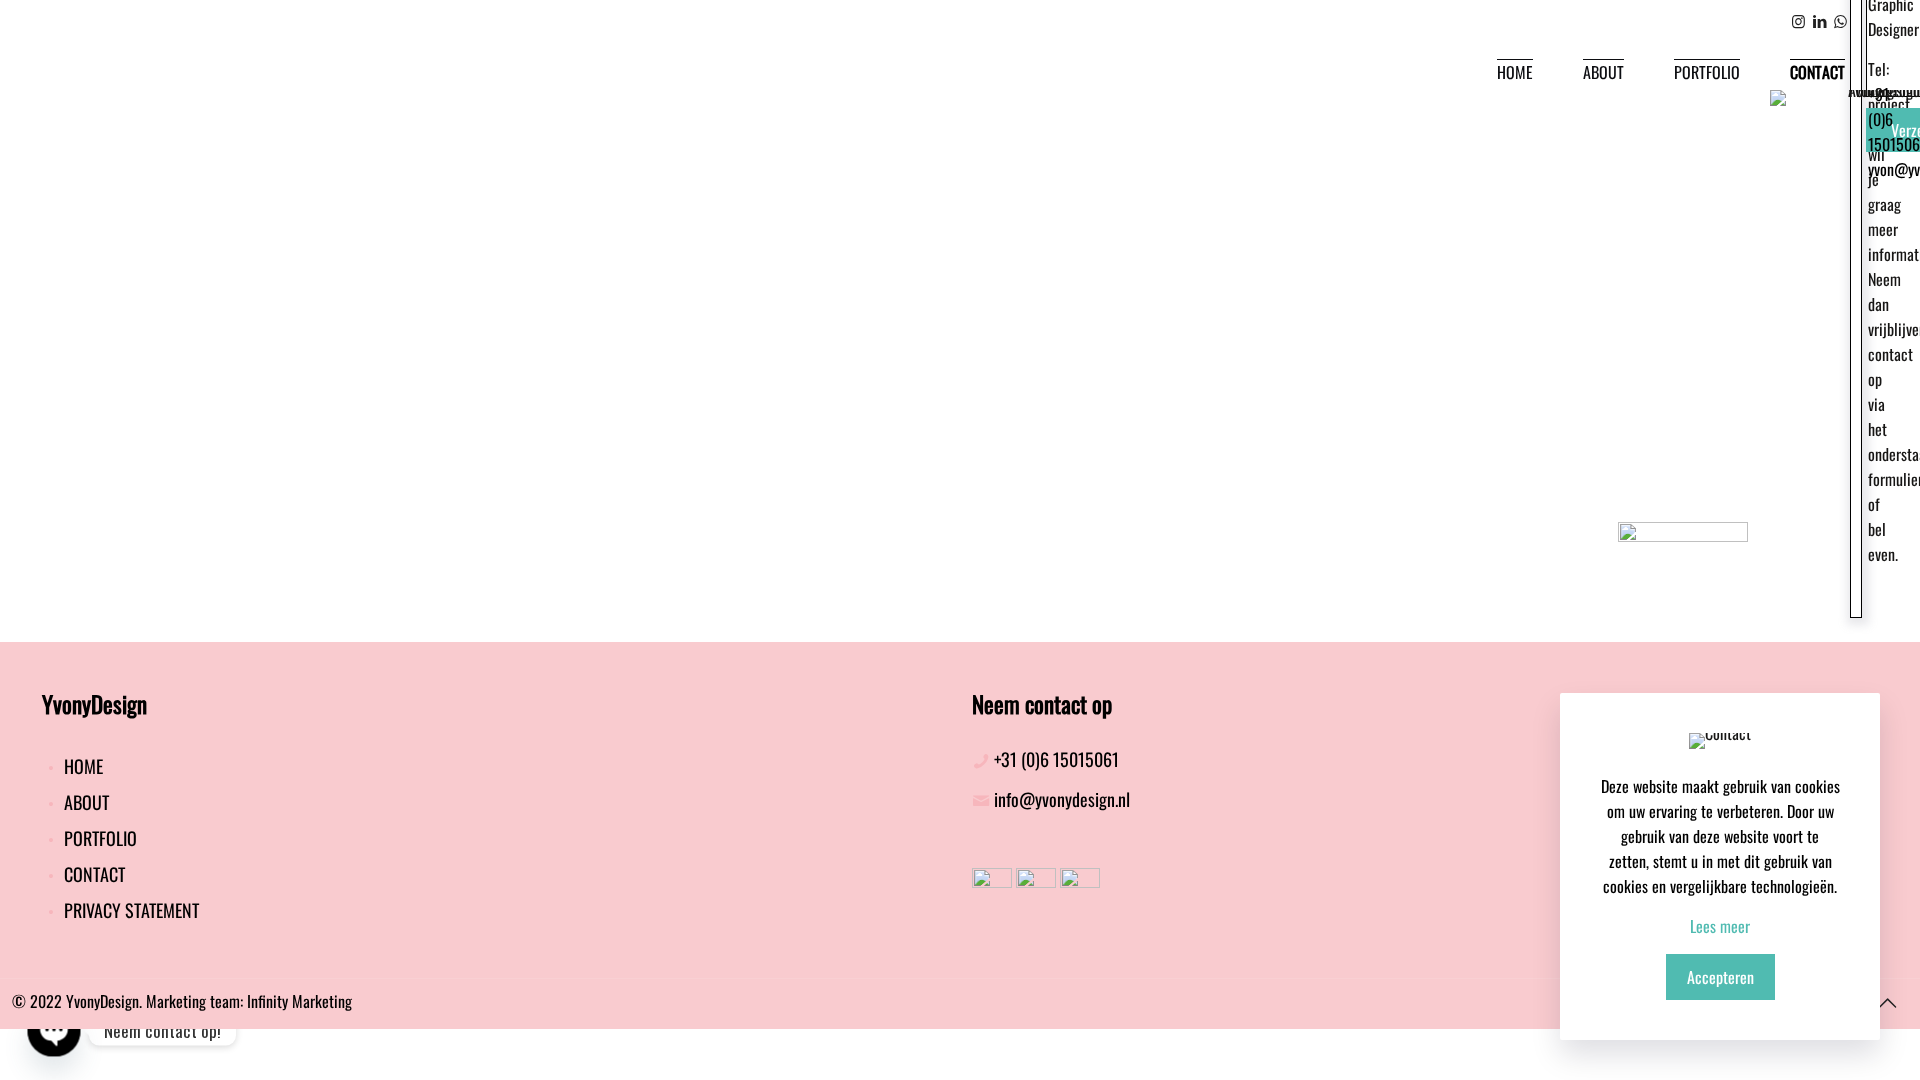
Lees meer (1720, 926)
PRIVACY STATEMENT (129, 910)
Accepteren (1720, 977)
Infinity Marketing (299, 1001)
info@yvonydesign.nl (1062, 799)
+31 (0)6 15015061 (1056, 759)
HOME (81, 766)
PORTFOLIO (98, 838)
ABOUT (84, 802)
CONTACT (92, 874)
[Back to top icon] (1887, 1001)
